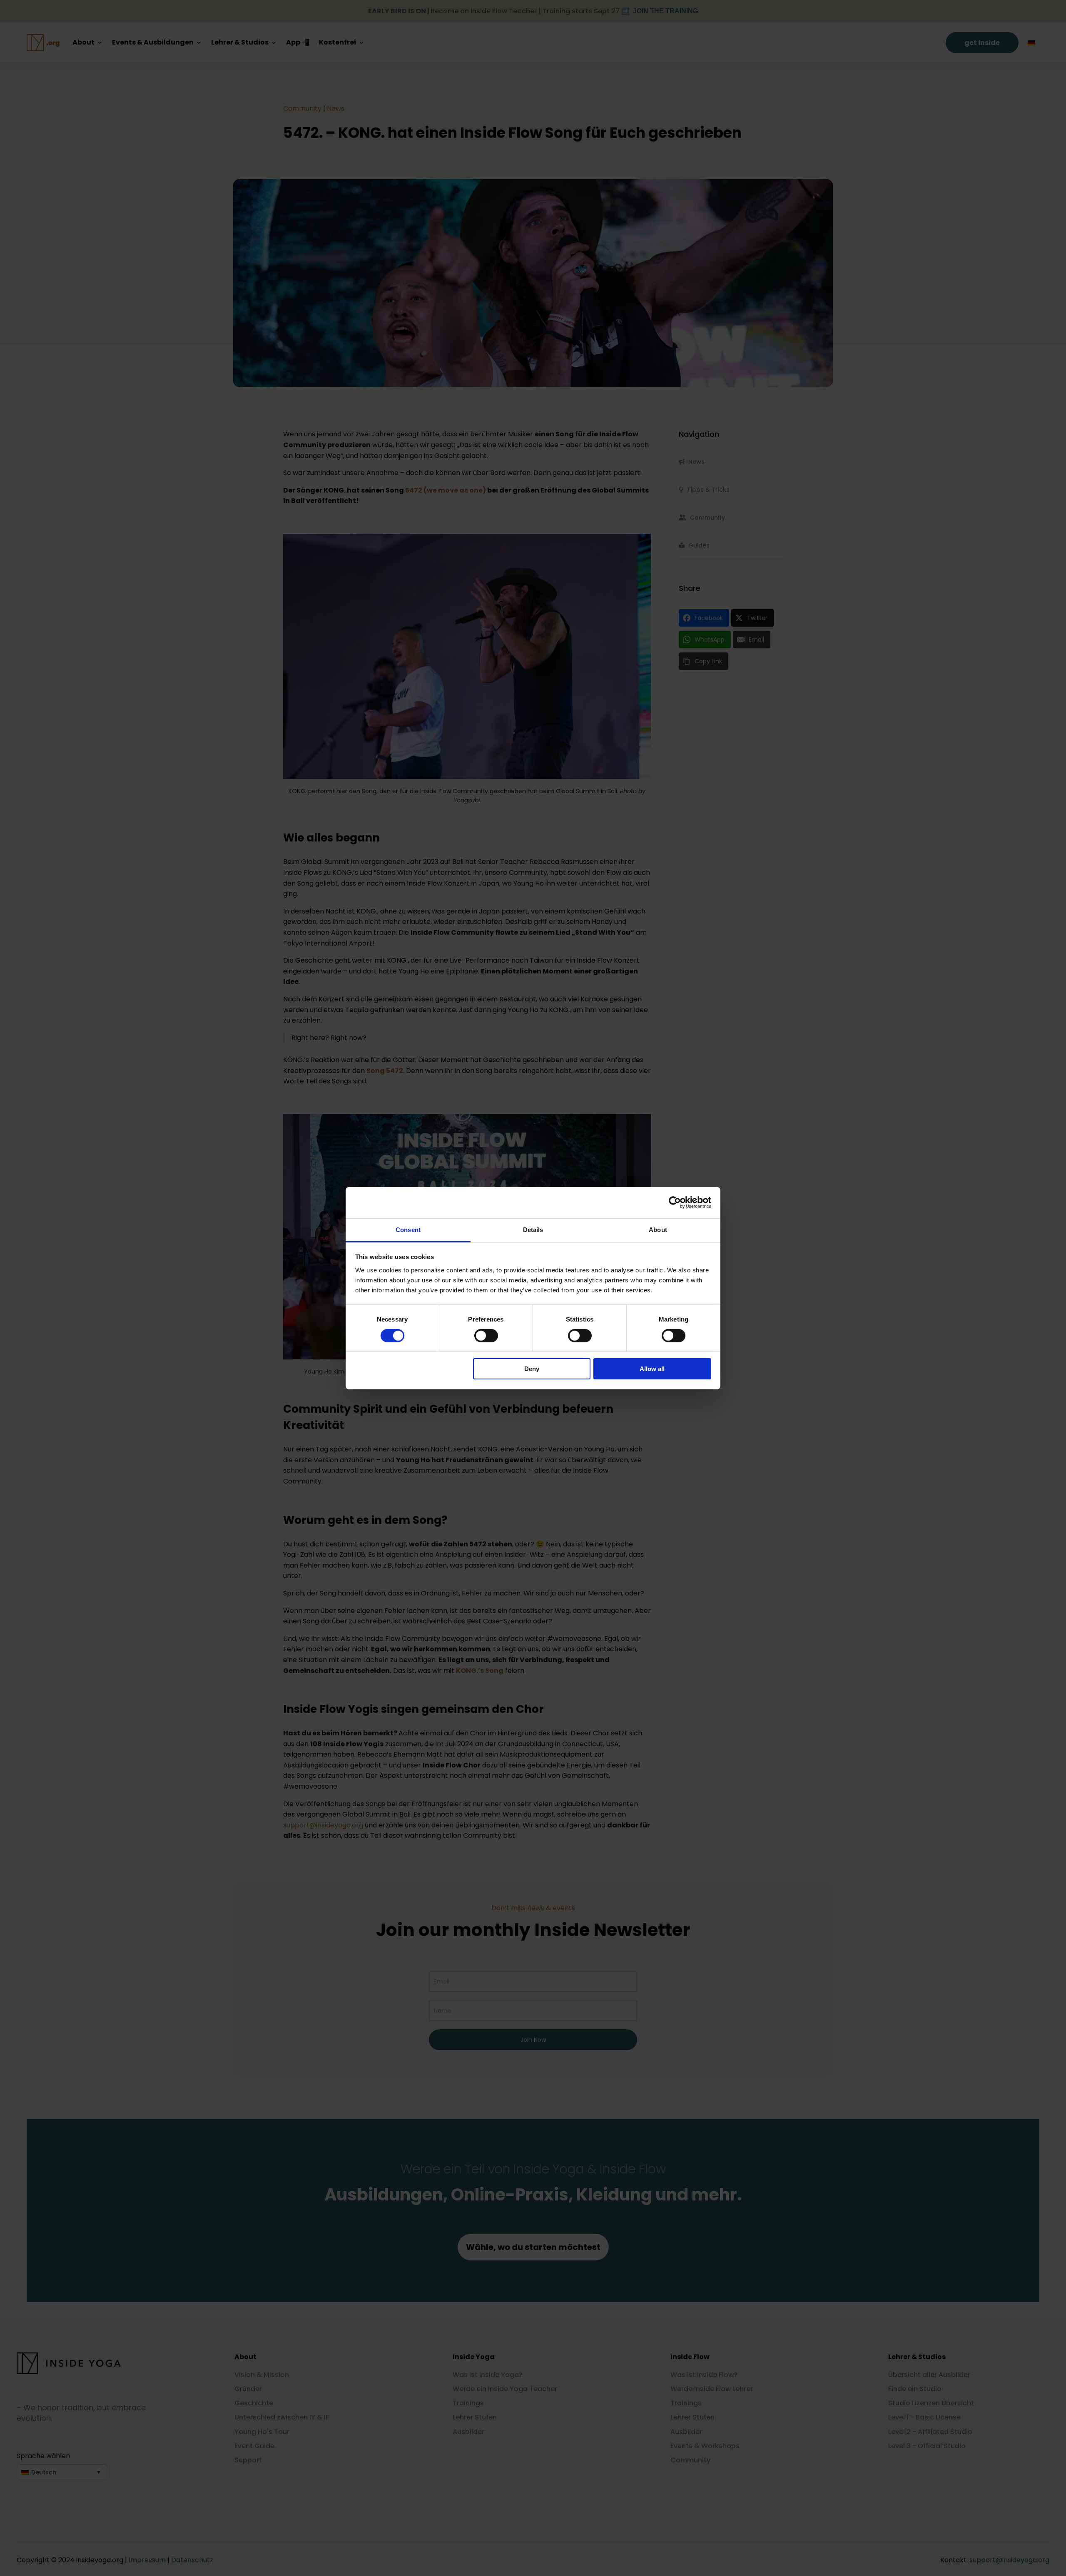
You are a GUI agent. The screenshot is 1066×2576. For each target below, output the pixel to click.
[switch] (486, 1336)
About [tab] (658, 1229)
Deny (532, 1369)
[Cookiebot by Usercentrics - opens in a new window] (675, 1202)
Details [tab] (533, 1229)
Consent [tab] (408, 1229)
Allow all (652, 1369)
